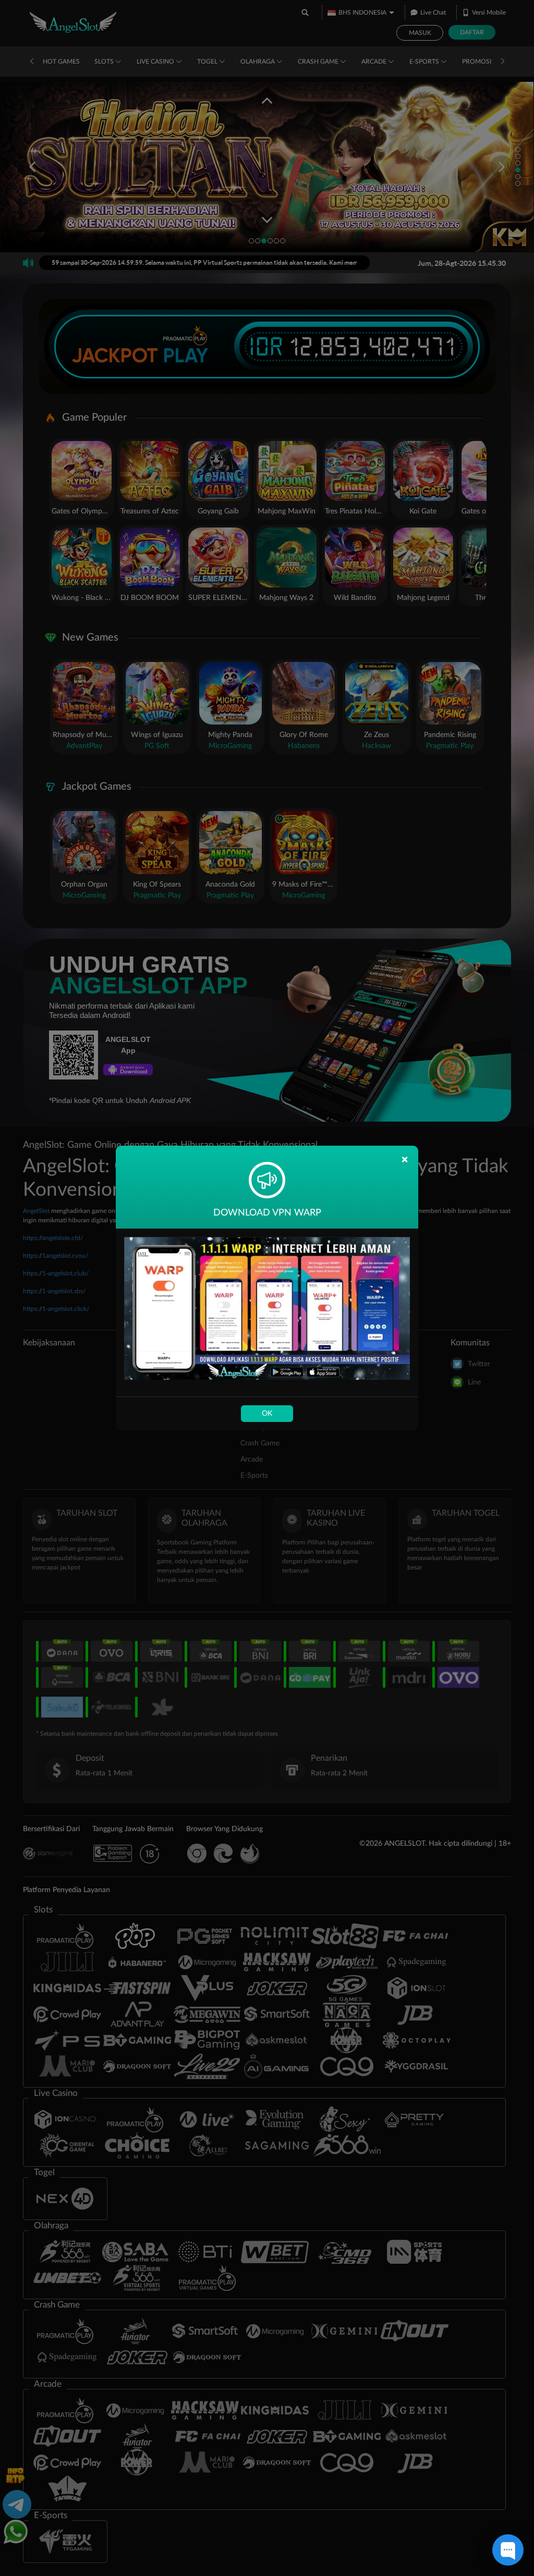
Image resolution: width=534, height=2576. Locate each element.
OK (267, 1414)
